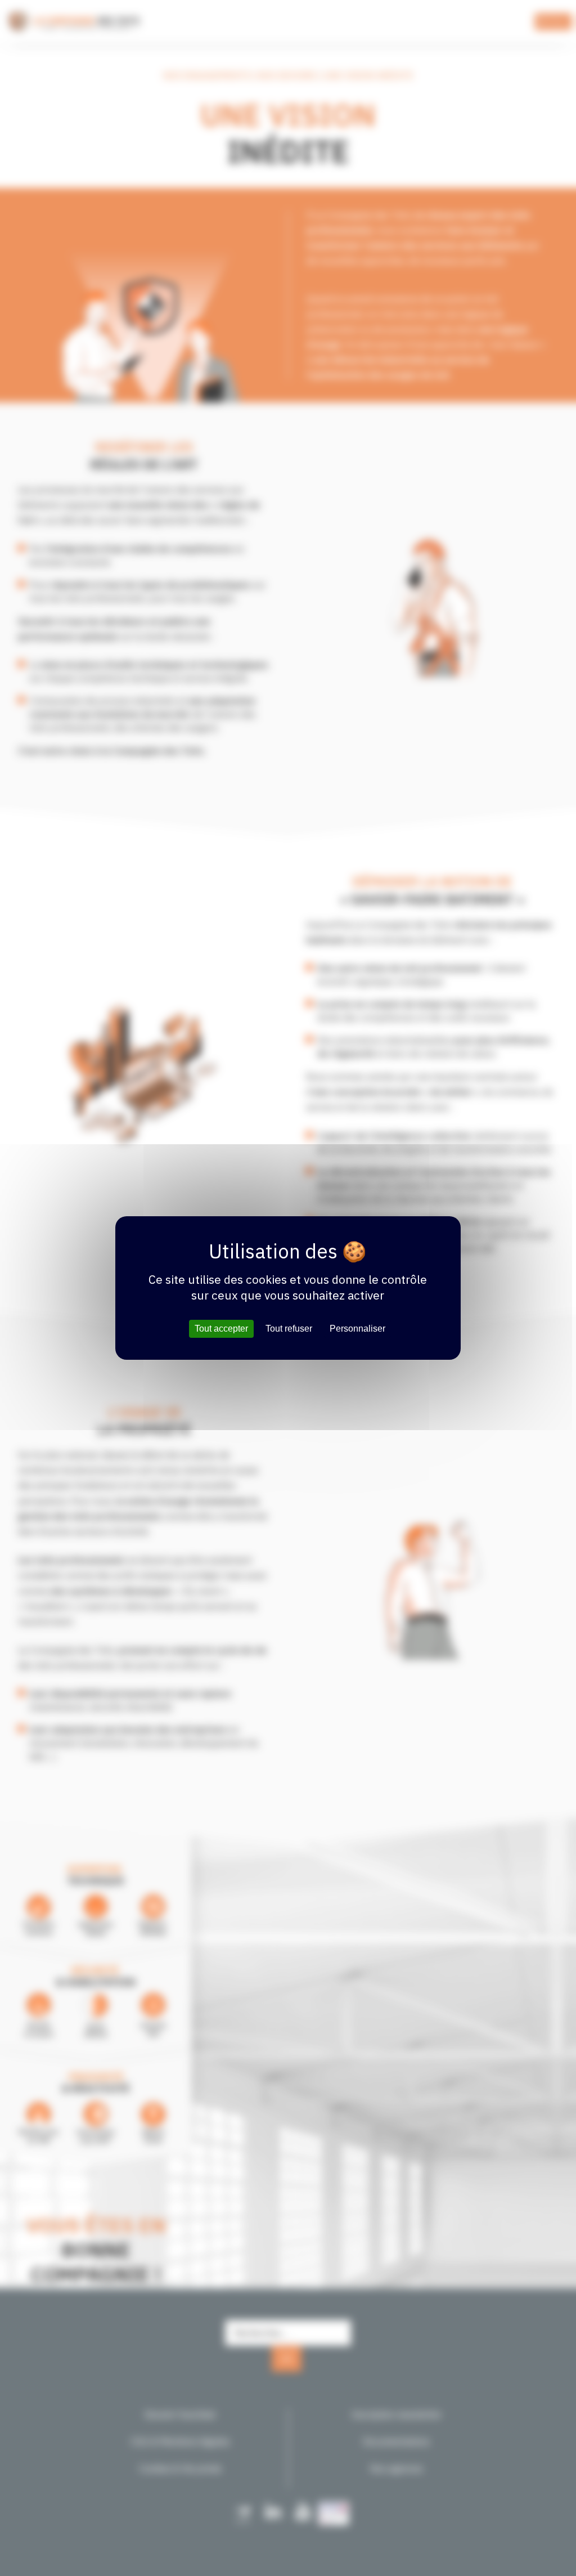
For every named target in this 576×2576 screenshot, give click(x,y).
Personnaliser (357, 1329)
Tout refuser (289, 1329)
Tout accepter (221, 1329)
